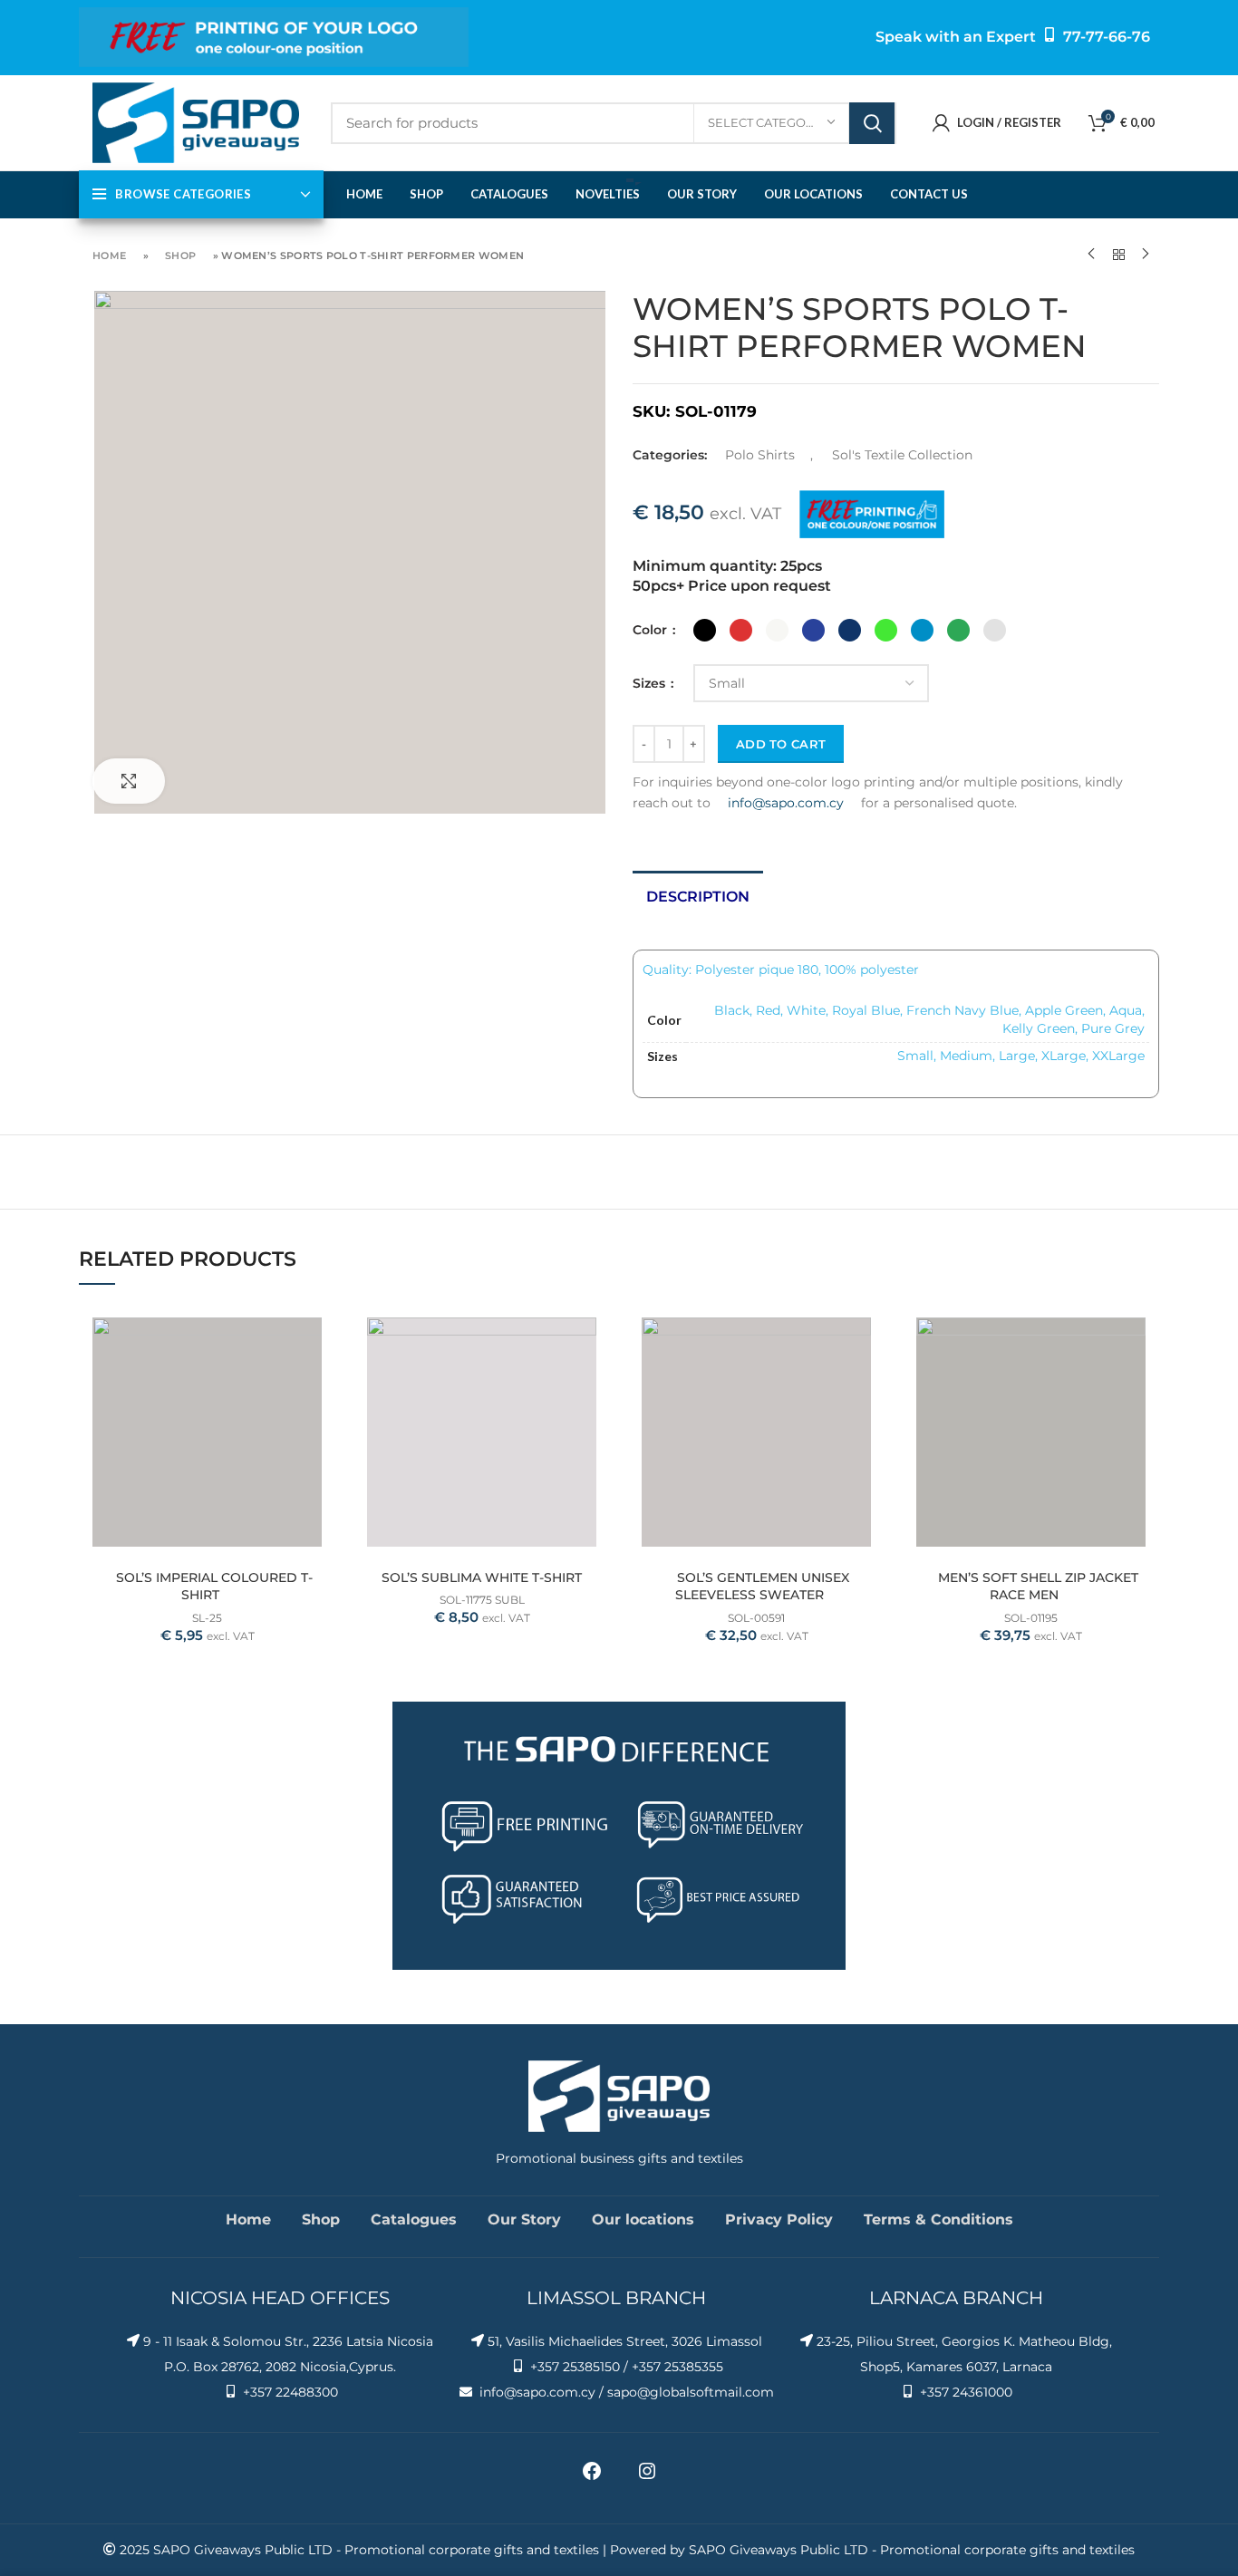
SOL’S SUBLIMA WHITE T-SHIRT (482, 1577)
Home (109, 256)
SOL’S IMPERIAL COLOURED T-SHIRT (214, 1587)
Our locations (643, 2219)
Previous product (1091, 255)
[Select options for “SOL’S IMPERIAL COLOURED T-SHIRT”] (322, 1333)
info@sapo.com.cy (786, 803)
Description (698, 897)
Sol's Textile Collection (902, 455)
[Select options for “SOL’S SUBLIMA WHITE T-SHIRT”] (596, 1333)
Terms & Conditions (938, 2219)
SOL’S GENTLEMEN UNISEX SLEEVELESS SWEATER (762, 1587)
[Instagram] (647, 2477)
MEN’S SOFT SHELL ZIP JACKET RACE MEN (1038, 1587)
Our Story (524, 2219)
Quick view (322, 1374)
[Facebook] (592, 2477)
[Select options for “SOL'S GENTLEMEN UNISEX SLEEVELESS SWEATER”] (871, 1333)
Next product (1146, 255)
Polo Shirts (760, 455)
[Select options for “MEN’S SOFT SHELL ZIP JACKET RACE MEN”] (1146, 1333)
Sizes (651, 683)
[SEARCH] (872, 123)
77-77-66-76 (1107, 37)
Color (652, 630)
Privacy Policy (779, 2219)
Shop (180, 256)
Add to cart (781, 744)
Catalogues (414, 2219)
